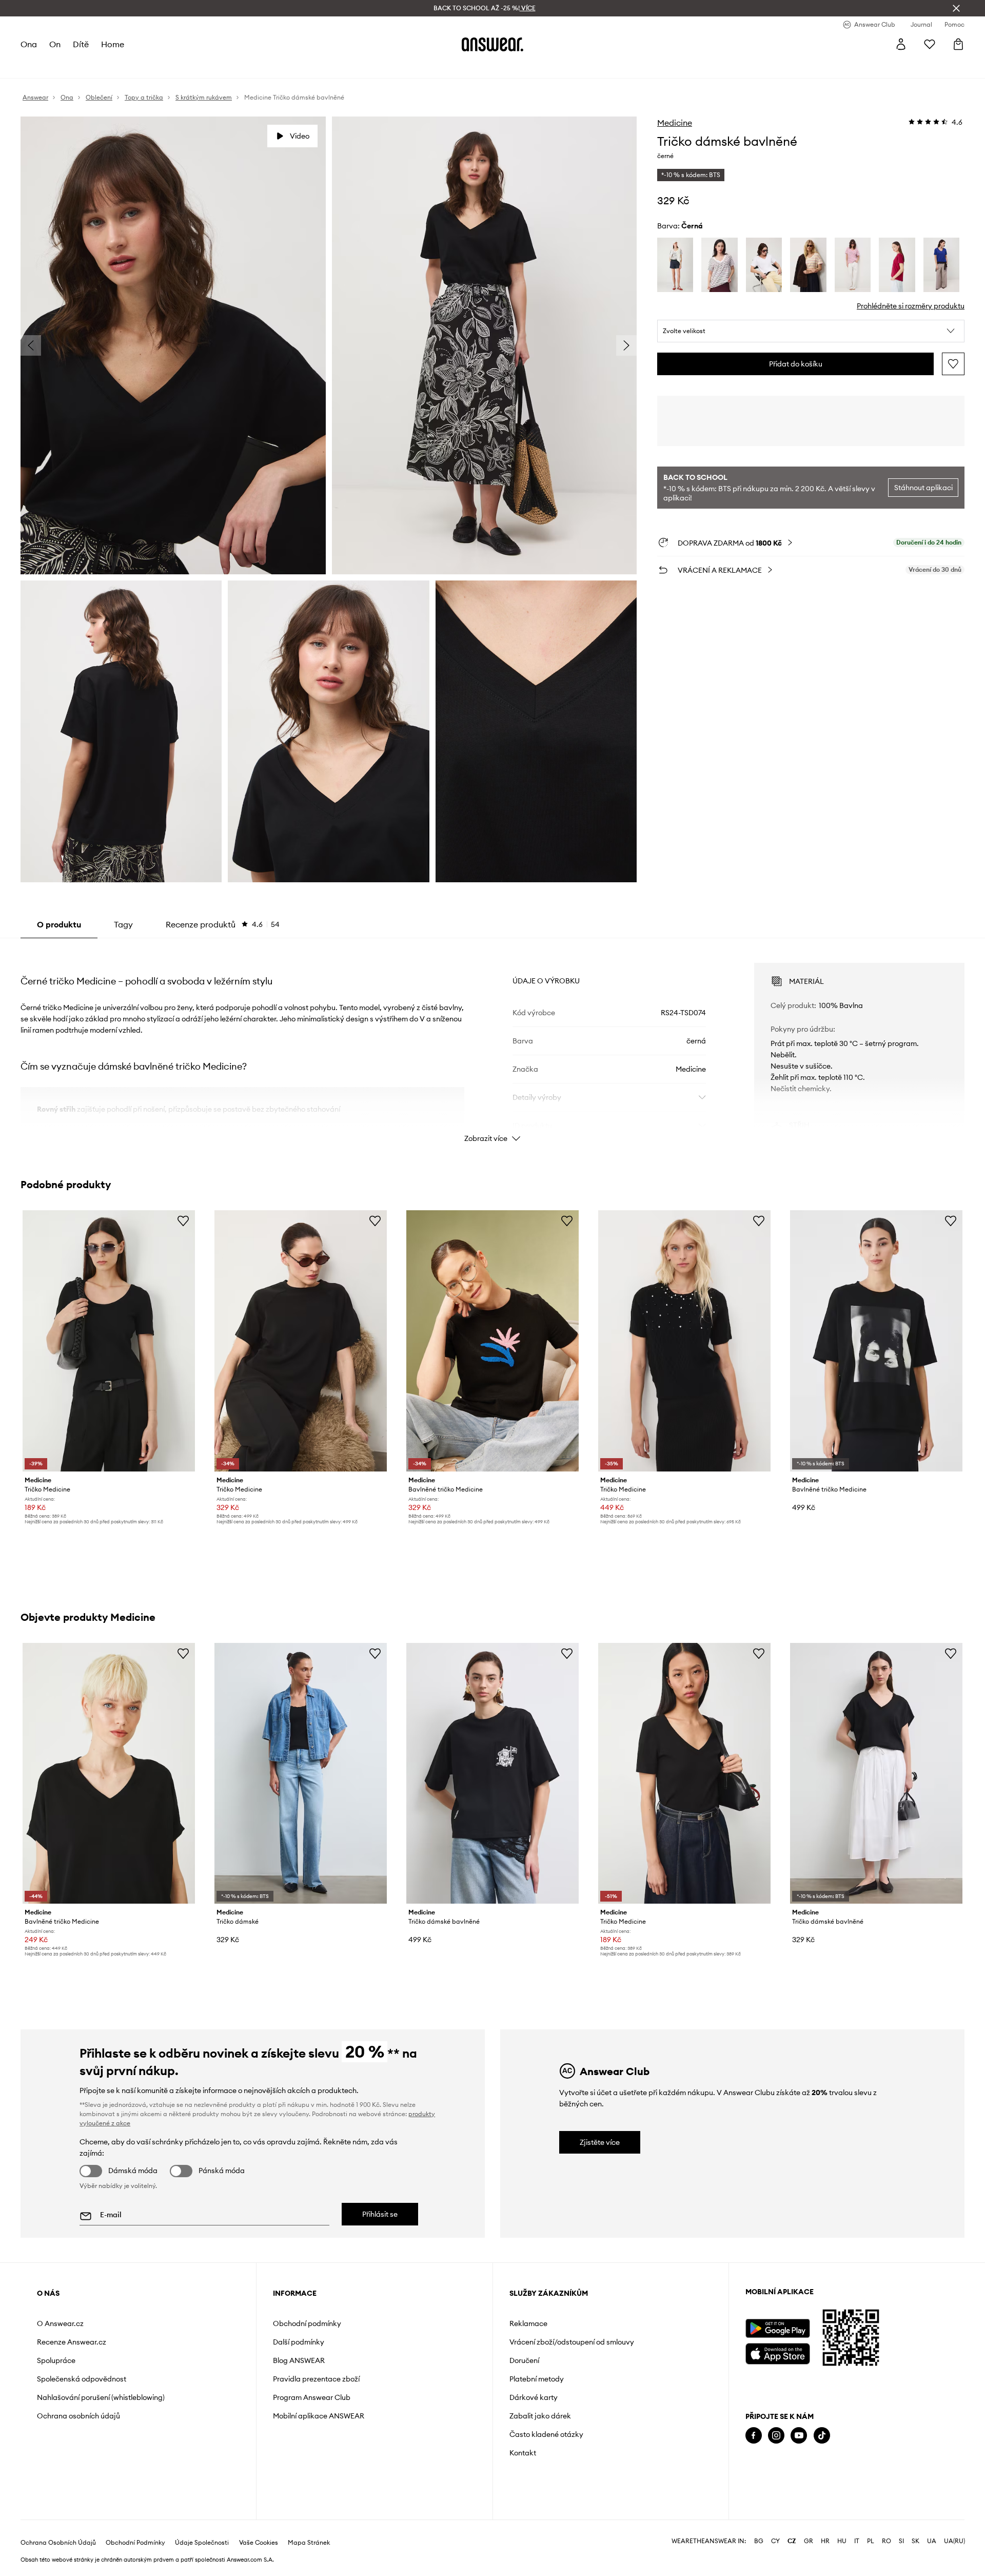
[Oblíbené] (930, 44)
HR (825, 2541)
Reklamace (528, 2323)
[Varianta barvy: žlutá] (808, 265)
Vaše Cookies (259, 2543)
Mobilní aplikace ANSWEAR (319, 2416)
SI (901, 2541)
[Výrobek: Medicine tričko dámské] (301, 1773)
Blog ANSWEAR (299, 2360)
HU (842, 2541)
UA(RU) (954, 2541)
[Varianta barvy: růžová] (853, 265)
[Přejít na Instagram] (776, 2436)
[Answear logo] (493, 44)
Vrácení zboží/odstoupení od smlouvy (572, 2342)
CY (775, 2541)
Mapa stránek (309, 2543)
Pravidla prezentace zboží (316, 2379)
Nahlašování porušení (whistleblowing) (101, 2397)
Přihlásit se (380, 2214)
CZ (792, 2541)
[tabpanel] (493, 1043)
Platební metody (537, 2379)
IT (857, 2541)
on (55, 44)
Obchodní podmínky (307, 2323)
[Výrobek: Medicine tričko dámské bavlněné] (493, 1773)
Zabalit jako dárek (540, 2416)
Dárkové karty (534, 2397)
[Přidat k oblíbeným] (953, 364)
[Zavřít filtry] (956, 8)
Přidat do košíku (796, 364)
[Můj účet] (901, 44)
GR (809, 2541)
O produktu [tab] (59, 924)
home (113, 44)
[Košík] (958, 44)
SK (915, 2541)
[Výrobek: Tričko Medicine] (109, 1341)
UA (932, 2541)
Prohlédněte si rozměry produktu (911, 306)
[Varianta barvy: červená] (897, 265)
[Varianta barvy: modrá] (941, 265)
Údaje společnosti (202, 2543)
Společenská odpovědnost (82, 2379)
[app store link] (777, 2352)
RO (887, 2541)
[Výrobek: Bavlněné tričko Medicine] (493, 1341)
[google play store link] (777, 2328)
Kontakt (523, 2453)
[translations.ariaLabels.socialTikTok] (822, 2436)
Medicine (675, 123)
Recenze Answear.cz (72, 2342)
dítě (81, 44)
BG (759, 2541)
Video (300, 136)
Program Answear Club (312, 2397)
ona (29, 44)
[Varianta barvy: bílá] (675, 265)
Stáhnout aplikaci (923, 488)
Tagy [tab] (123, 924)
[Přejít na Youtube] (799, 2436)
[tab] (223, 924)
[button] (811, 331)
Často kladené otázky (546, 2434)
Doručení (524, 2360)
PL (871, 2541)
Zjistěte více (600, 2142)
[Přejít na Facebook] (754, 2436)
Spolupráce (56, 2360)
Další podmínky (299, 2342)
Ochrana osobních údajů (78, 2416)
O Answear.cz (60, 2323)
